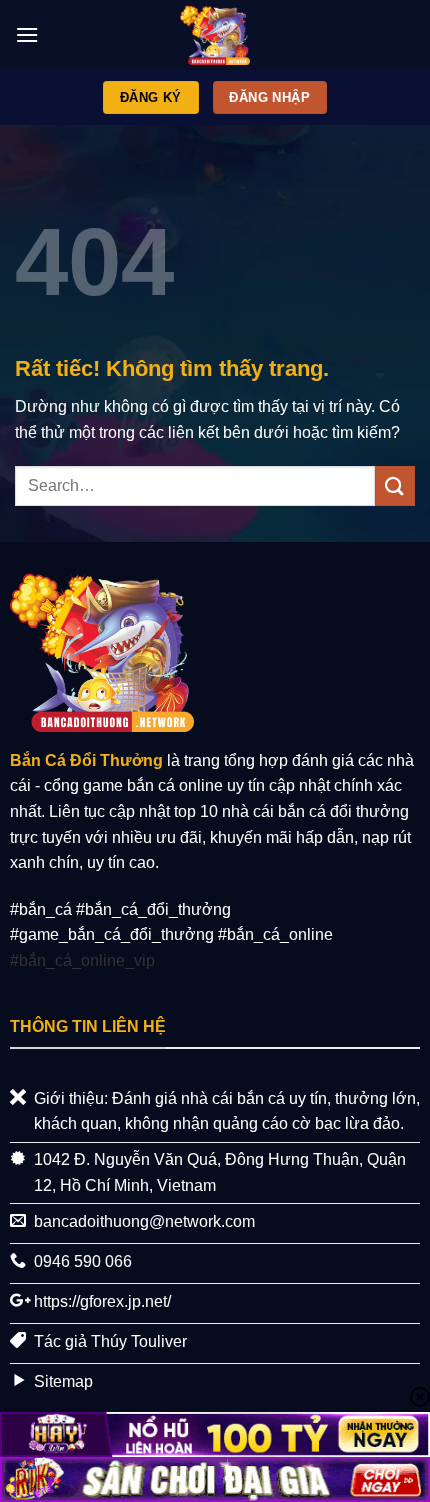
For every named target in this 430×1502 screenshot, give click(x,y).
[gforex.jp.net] (215, 35)
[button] (27, 34)
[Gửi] (395, 485)
